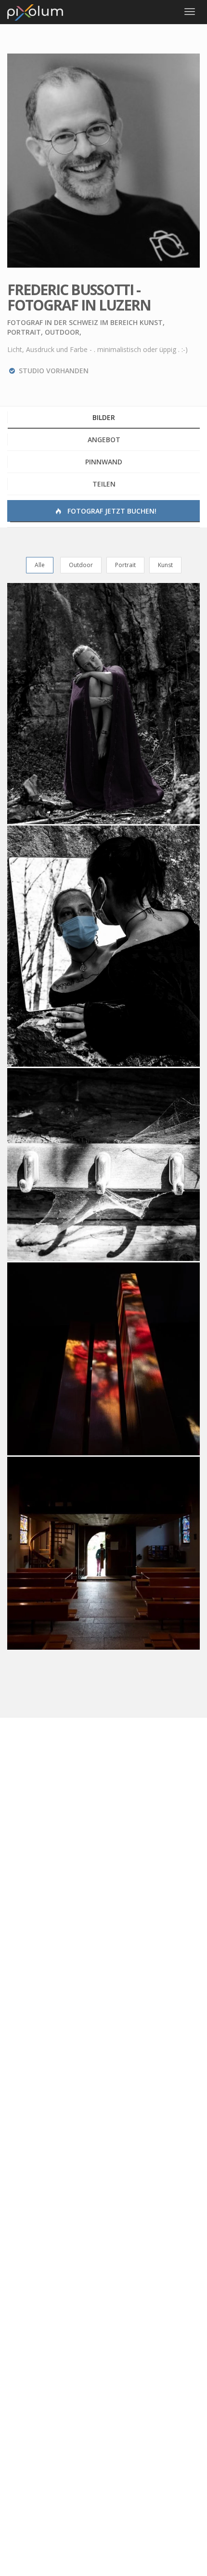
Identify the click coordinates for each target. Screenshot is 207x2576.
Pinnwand (104, 462)
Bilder (104, 417)
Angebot (104, 440)
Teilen (104, 484)
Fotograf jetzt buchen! (111, 511)
